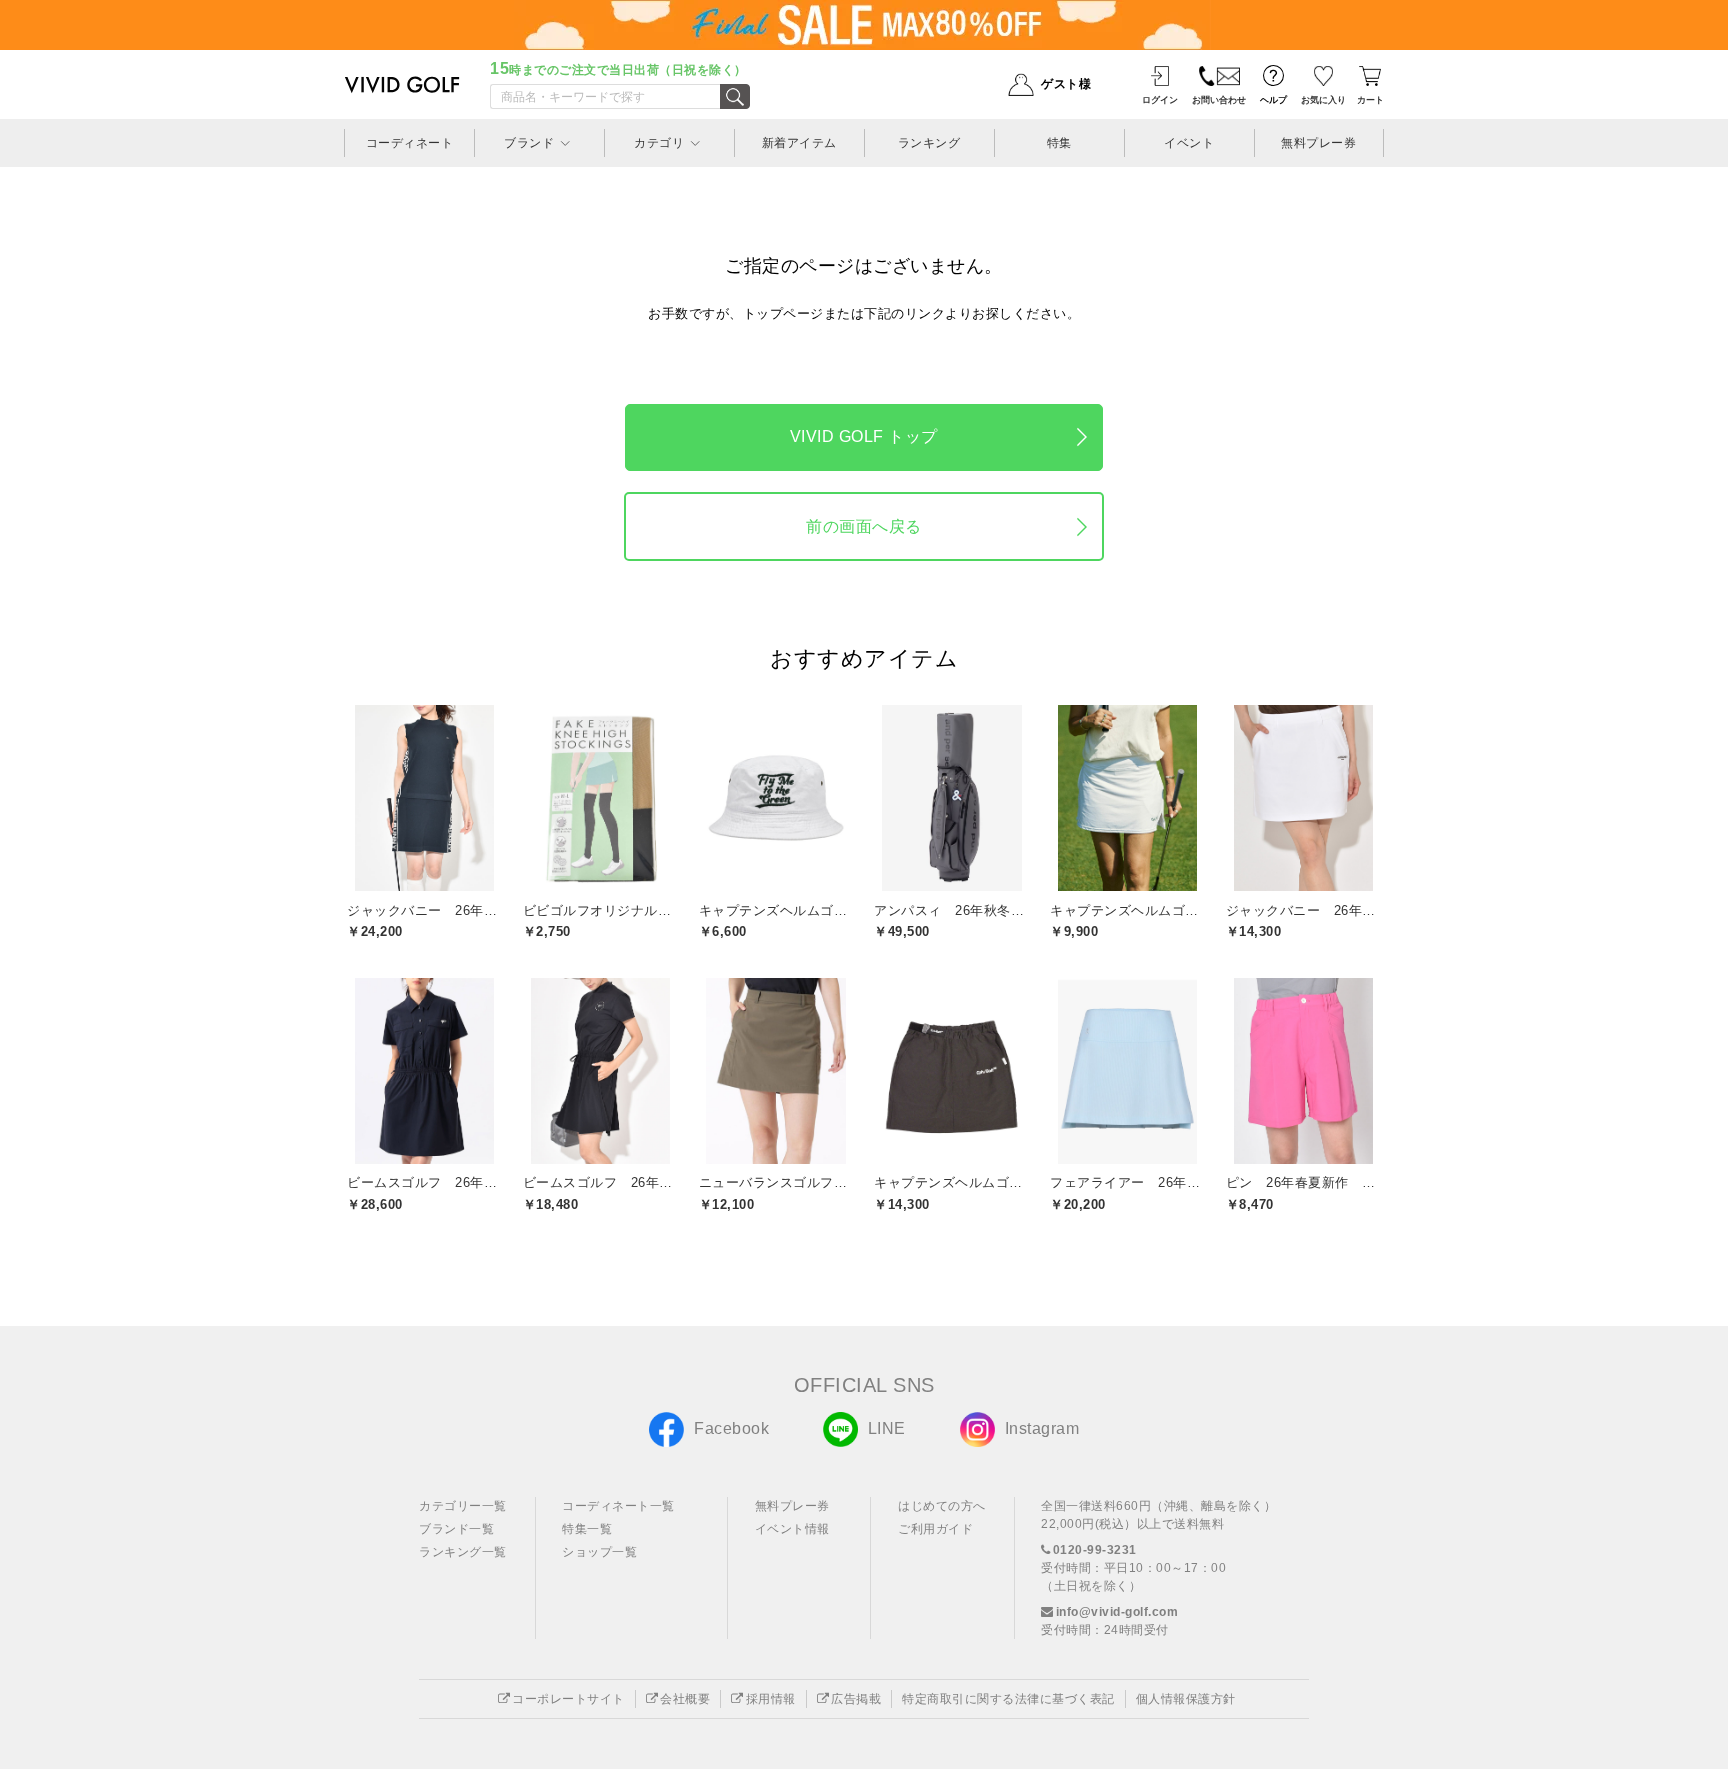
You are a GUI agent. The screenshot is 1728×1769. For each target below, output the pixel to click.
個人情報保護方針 (1186, 1699)
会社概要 (685, 1699)
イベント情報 (792, 1529)
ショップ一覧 (599, 1552)
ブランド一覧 (456, 1529)
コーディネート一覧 (618, 1506)
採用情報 (771, 1699)
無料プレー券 (792, 1506)
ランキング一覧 (463, 1552)
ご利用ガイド (935, 1529)
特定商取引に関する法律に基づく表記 (1008, 1699)
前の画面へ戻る (864, 526)
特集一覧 (587, 1529)
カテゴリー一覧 (463, 1506)
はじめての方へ (942, 1506)
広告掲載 (856, 1699)
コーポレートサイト (568, 1699)
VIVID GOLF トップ (864, 436)
